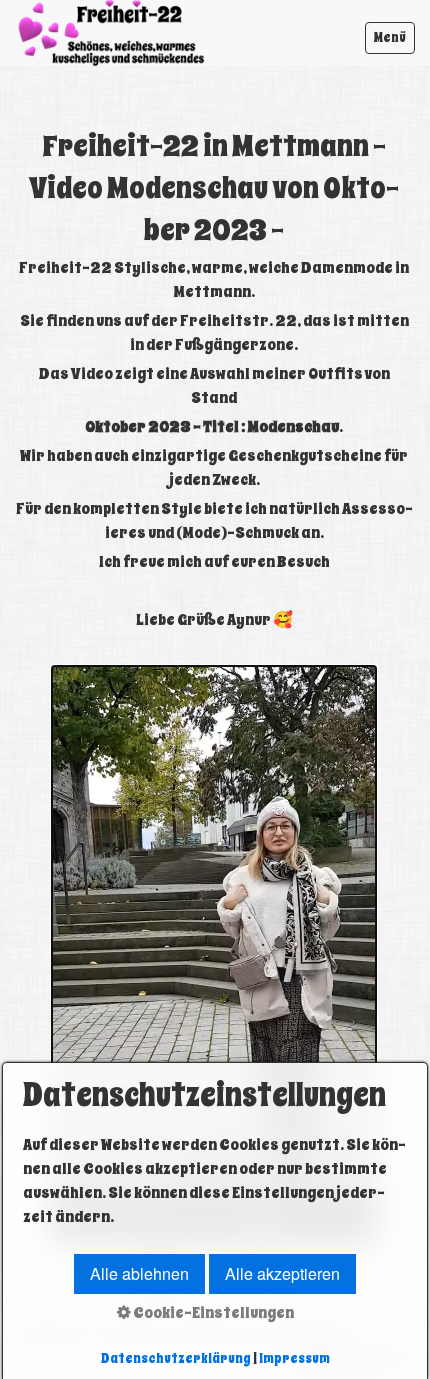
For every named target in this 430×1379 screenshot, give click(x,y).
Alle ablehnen (139, 1273)
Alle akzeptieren (282, 1273)
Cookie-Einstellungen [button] (212, 1313)
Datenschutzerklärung (176, 1358)
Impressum (294, 1358)
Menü (390, 38)
